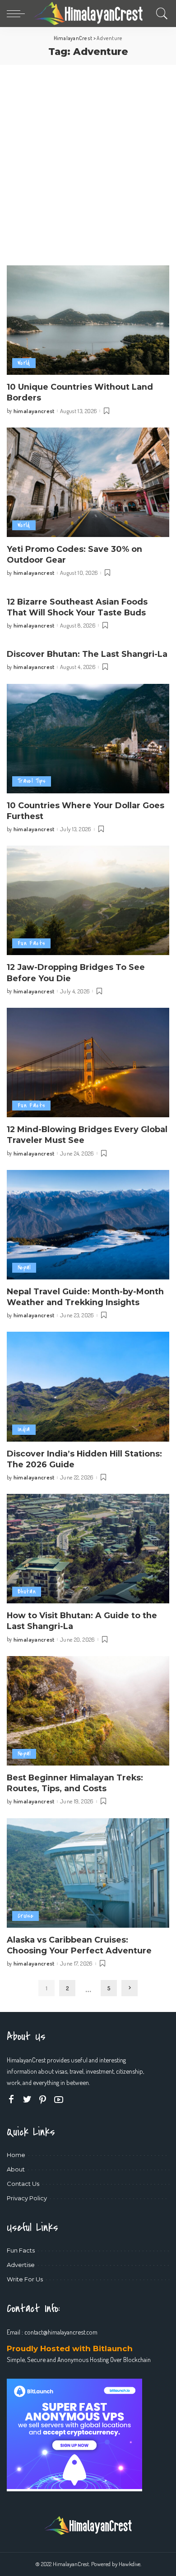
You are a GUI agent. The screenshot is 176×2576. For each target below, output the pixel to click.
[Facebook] (11, 2100)
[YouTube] (59, 2100)
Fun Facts (31, 943)
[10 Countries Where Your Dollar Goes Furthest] (88, 739)
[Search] (160, 14)
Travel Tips (32, 781)
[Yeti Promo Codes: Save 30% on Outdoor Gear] (88, 482)
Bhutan (27, 1591)
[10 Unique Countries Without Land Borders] (88, 320)
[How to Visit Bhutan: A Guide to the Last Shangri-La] (88, 1549)
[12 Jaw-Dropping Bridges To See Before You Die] (88, 900)
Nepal (24, 1268)
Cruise (25, 1916)
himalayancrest (34, 411)
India (24, 1429)
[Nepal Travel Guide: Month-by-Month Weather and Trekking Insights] (88, 1225)
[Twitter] (27, 2100)
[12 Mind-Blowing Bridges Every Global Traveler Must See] (88, 1063)
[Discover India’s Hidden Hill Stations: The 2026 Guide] (88, 1386)
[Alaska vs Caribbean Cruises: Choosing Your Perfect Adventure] (88, 1873)
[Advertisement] (88, 157)
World (24, 363)
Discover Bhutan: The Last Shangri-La (87, 654)
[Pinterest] (43, 2100)
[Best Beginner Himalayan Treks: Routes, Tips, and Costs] (88, 1711)
